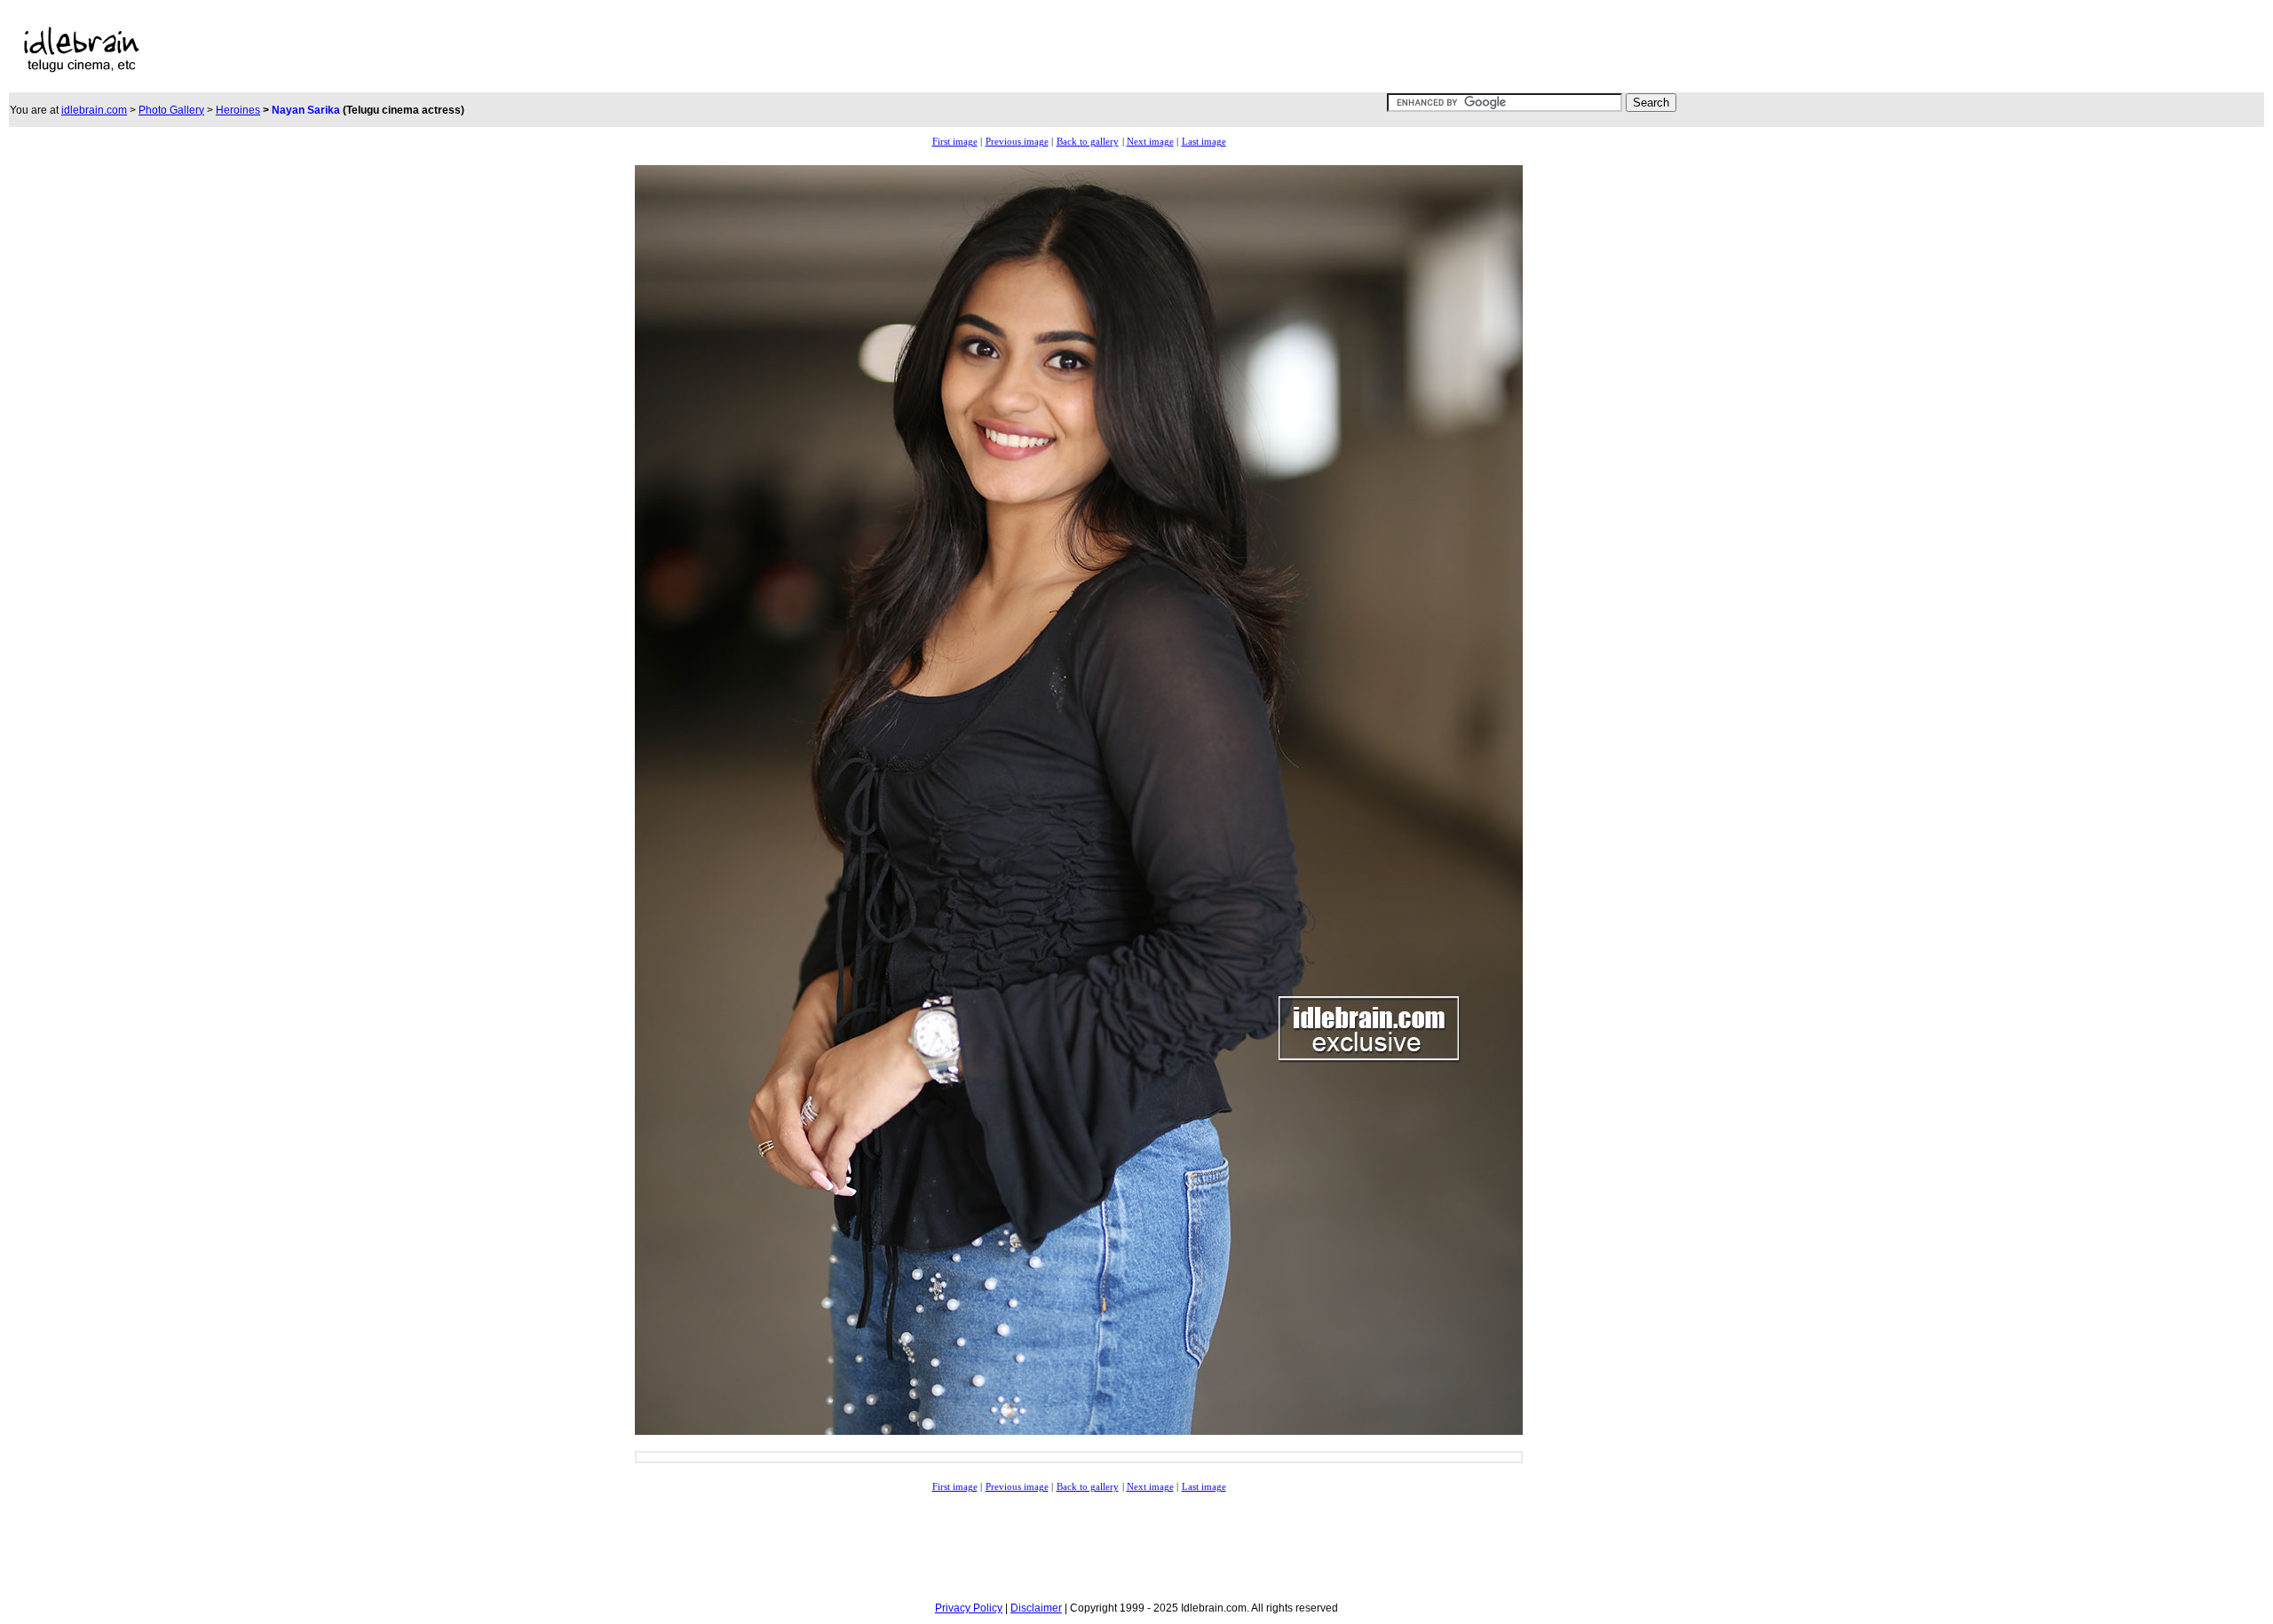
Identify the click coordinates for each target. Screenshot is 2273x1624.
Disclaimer (1036, 1608)
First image (955, 142)
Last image (1204, 142)
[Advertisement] (744, 50)
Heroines (238, 110)
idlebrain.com (94, 110)
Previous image (1017, 142)
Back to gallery (1088, 142)
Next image (1150, 142)
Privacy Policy (969, 1608)
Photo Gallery (171, 110)
